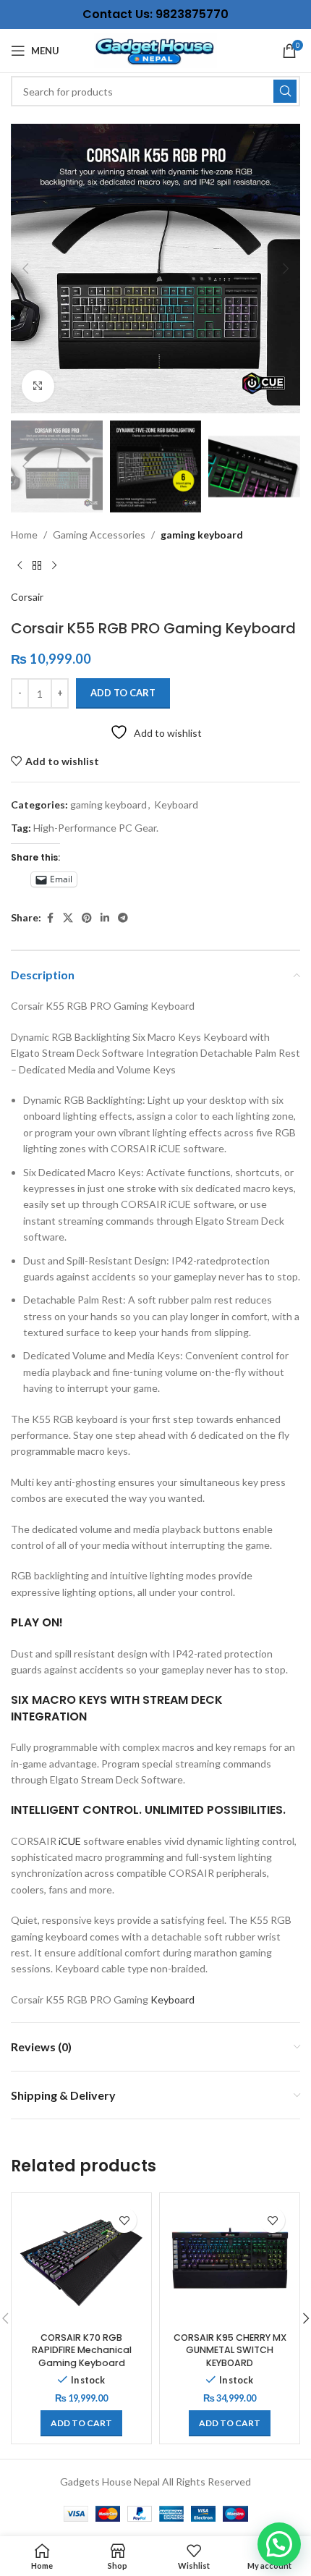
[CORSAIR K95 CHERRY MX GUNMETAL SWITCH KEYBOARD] (230, 2263)
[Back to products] (37, 566)
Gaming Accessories (99, 535)
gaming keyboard (202, 535)
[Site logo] (155, 50)
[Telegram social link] (123, 918)
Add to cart (123, 693)
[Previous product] (20, 566)
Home (24, 535)
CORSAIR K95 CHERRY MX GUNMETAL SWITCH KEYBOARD (230, 2350)
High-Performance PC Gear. (96, 828)
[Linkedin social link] (105, 918)
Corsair (27, 597)
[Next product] (54, 566)
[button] (25, 269)
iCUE (70, 1841)
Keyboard (176, 805)
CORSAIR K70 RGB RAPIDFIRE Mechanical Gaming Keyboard (82, 2350)
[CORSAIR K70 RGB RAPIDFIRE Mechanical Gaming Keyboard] (81, 2263)
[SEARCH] (285, 91)
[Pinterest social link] (87, 918)
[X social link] (68, 918)
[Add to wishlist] (124, 2220)
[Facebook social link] (50, 918)
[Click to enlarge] (38, 386)
